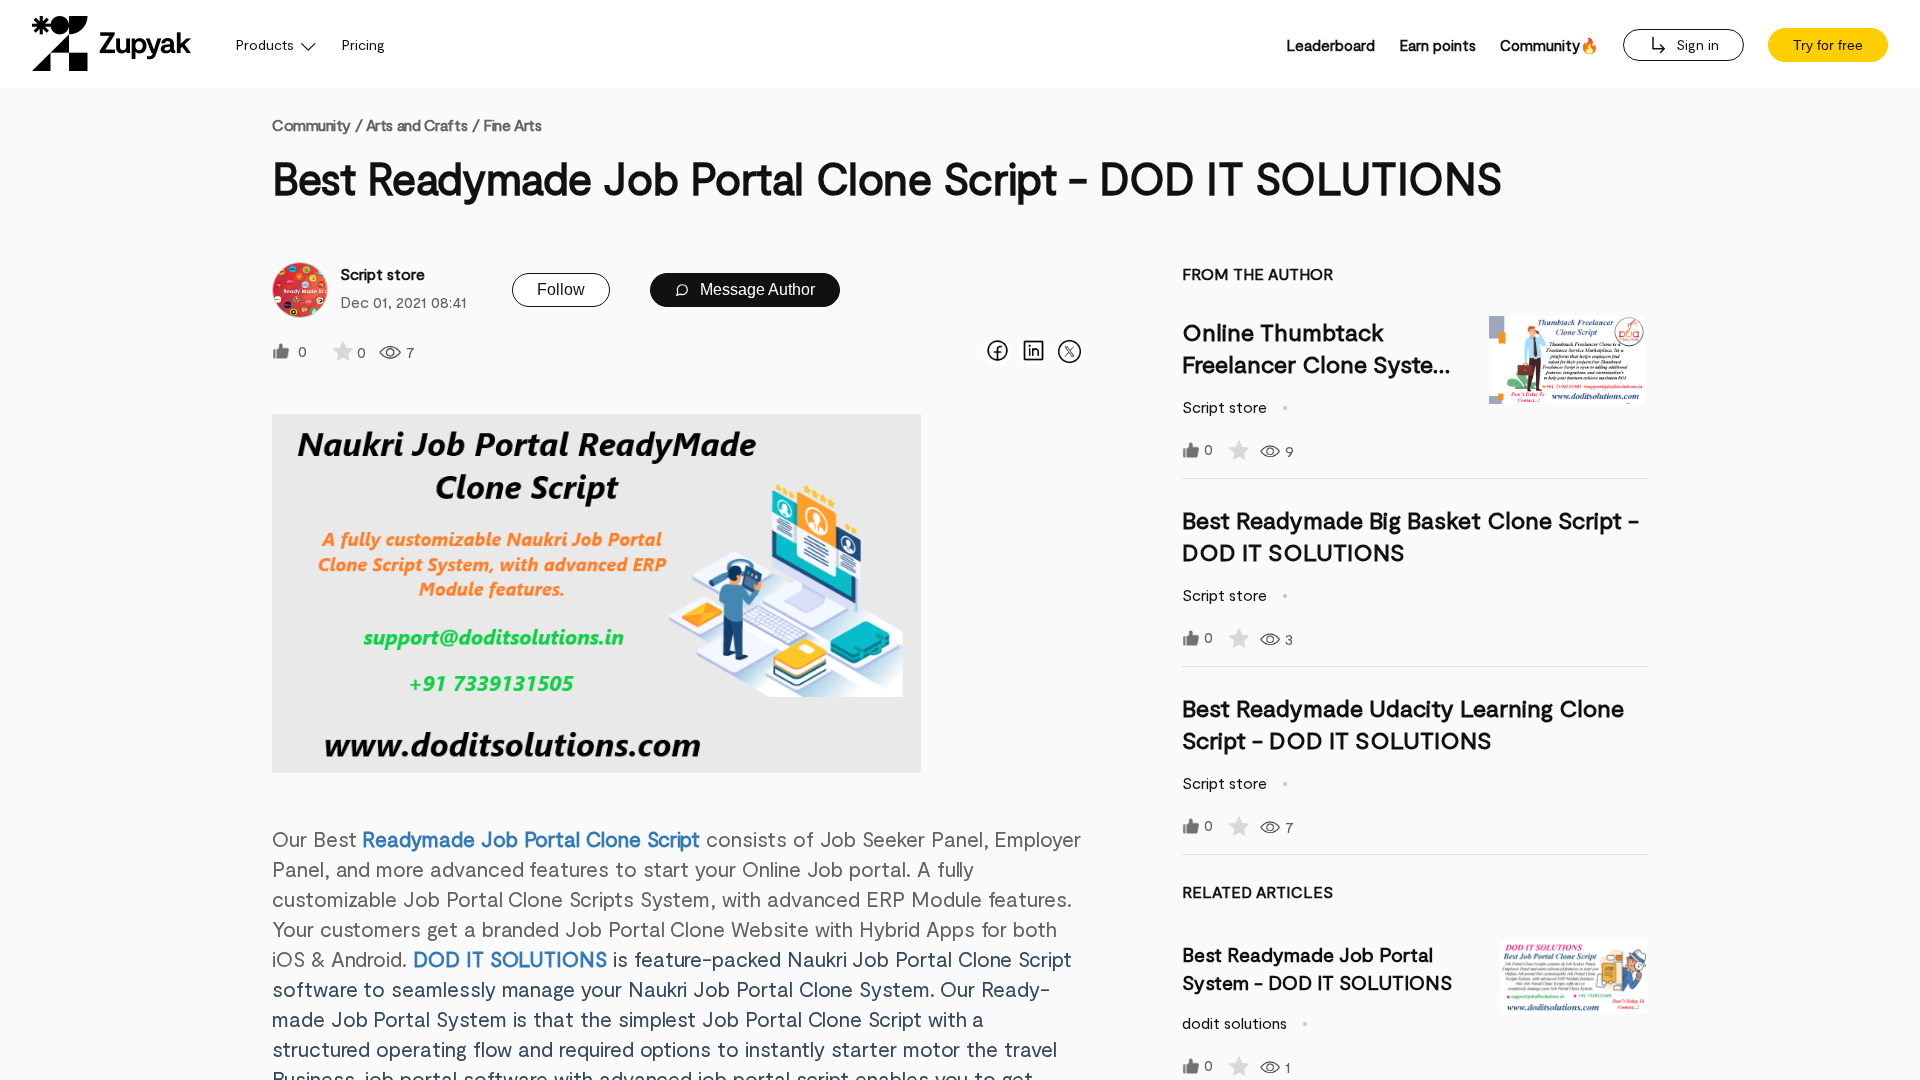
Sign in (1695, 44)
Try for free (1828, 45)
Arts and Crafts (416, 124)
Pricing (363, 44)
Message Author (755, 289)
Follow (561, 289)
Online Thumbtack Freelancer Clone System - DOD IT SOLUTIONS (1317, 363)
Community (317, 124)
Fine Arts (512, 124)
